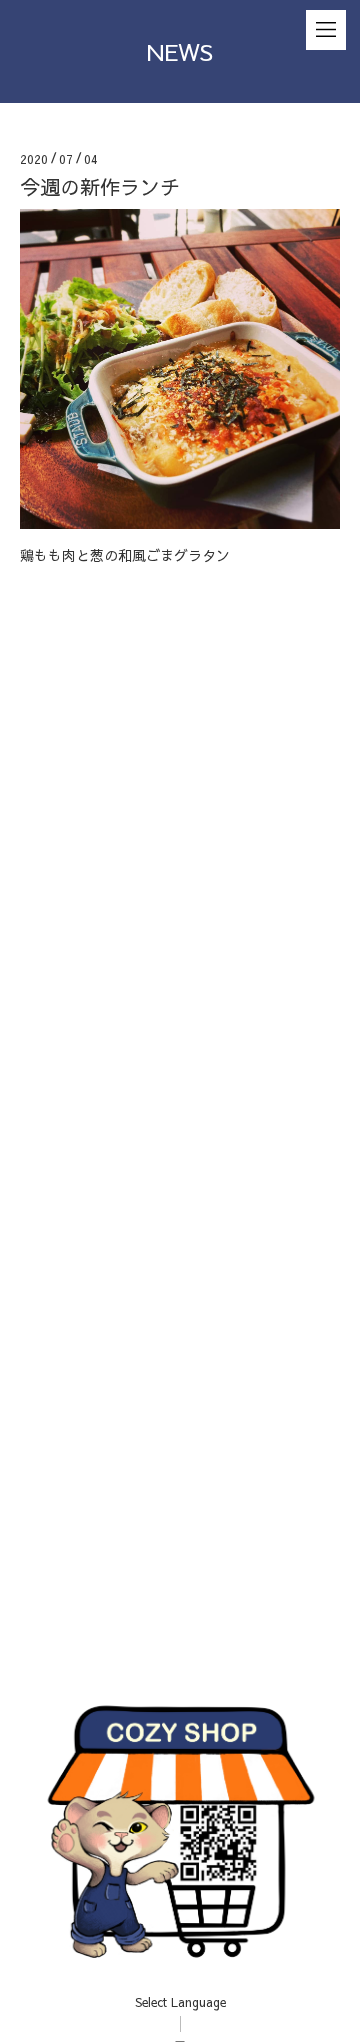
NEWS (180, 51)
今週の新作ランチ (100, 186)
